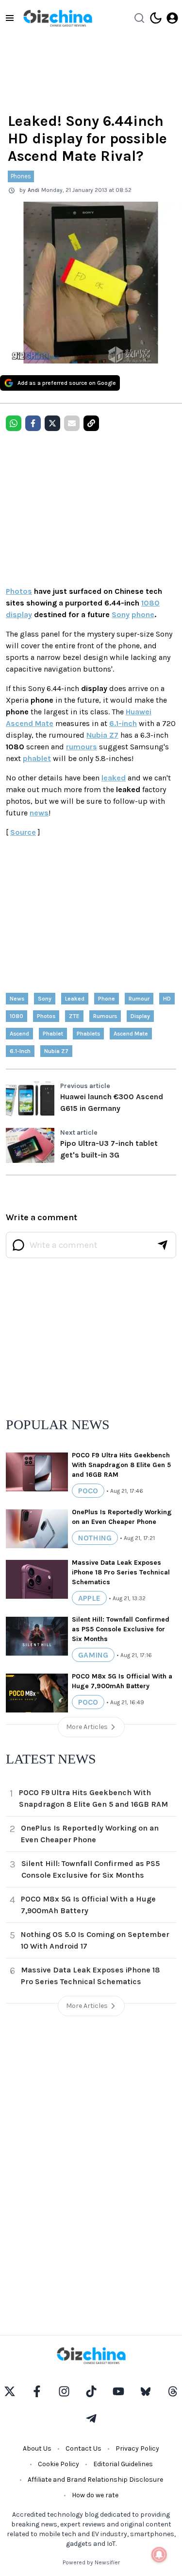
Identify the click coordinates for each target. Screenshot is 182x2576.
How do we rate (95, 2495)
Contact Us (83, 2448)
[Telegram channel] (91, 2419)
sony (45, 999)
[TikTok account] (91, 2391)
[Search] (139, 18)
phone (143, 614)
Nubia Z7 (102, 735)
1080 (150, 603)
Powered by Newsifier (91, 2562)
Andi (33, 190)
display (19, 614)
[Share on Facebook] (33, 423)
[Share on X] (52, 423)
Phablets (88, 1034)
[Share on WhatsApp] (14, 423)
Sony (121, 614)
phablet (37, 758)
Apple (89, 1598)
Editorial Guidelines (123, 2464)
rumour (139, 999)
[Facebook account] (37, 2391)
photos (46, 1016)
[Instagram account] (64, 2391)
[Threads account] (173, 2391)
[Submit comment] (163, 1245)
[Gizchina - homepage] (58, 18)
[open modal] (172, 18)
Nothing (95, 1538)
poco (88, 1491)
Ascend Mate (131, 1034)
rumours (82, 747)
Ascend (19, 1034)
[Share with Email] (72, 423)
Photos (19, 591)
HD (167, 999)
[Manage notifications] (159, 2555)
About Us (37, 2448)
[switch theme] (156, 18)
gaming (93, 1655)
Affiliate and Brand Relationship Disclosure (95, 2480)
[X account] (10, 2391)
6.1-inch (123, 723)
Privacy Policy (137, 2448)
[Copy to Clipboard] (91, 423)
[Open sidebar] (10, 18)
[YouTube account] (118, 2391)
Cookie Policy (58, 2464)
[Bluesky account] (146, 2391)
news (39, 813)
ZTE (74, 1016)
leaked (114, 778)
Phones (21, 176)
